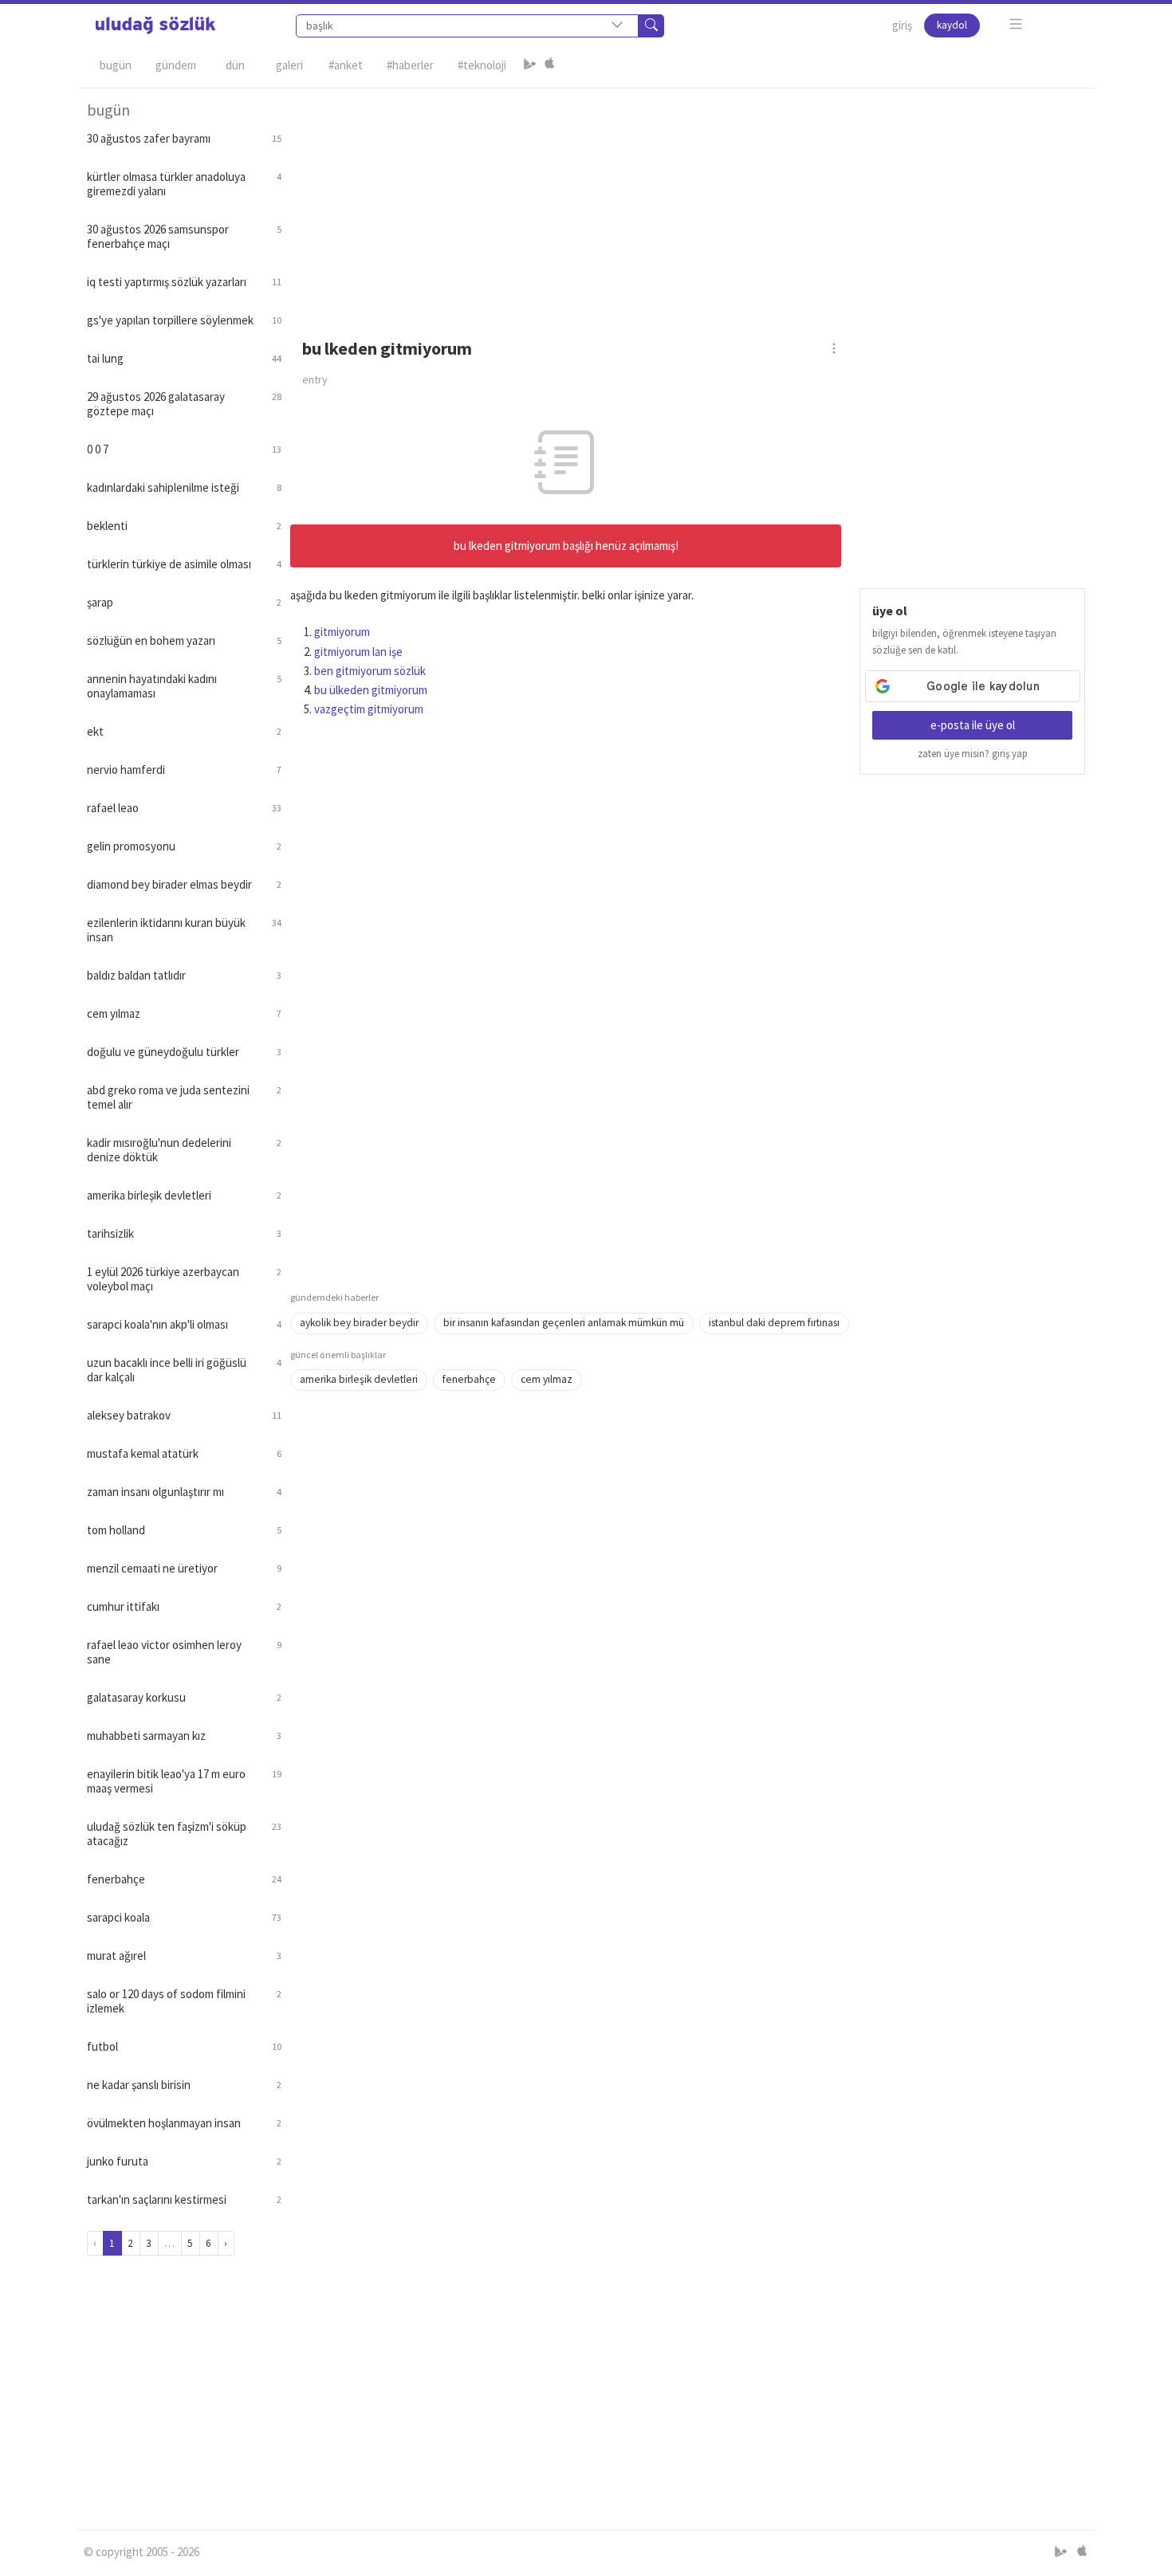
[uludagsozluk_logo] (155, 26)
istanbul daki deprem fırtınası (774, 1323)
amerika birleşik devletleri (359, 1379)
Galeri (289, 65)
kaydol (952, 25)
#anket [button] (346, 65)
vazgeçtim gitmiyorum (369, 709)
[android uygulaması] (530, 65)
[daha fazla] (1016, 24)
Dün (235, 65)
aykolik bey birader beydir (359, 1323)
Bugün (116, 65)
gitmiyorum (342, 632)
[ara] (651, 26)
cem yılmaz (547, 1379)
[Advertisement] (688, 200)
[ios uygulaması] (549, 65)
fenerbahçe (469, 1379)
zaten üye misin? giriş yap (973, 754)
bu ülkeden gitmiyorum (371, 690)
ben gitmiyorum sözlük (370, 671)
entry (315, 379)
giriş (902, 25)
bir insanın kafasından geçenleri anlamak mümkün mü (564, 1323)
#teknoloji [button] (482, 65)
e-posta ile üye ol (973, 725)
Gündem (176, 65)
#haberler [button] (410, 65)
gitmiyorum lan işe (358, 652)
